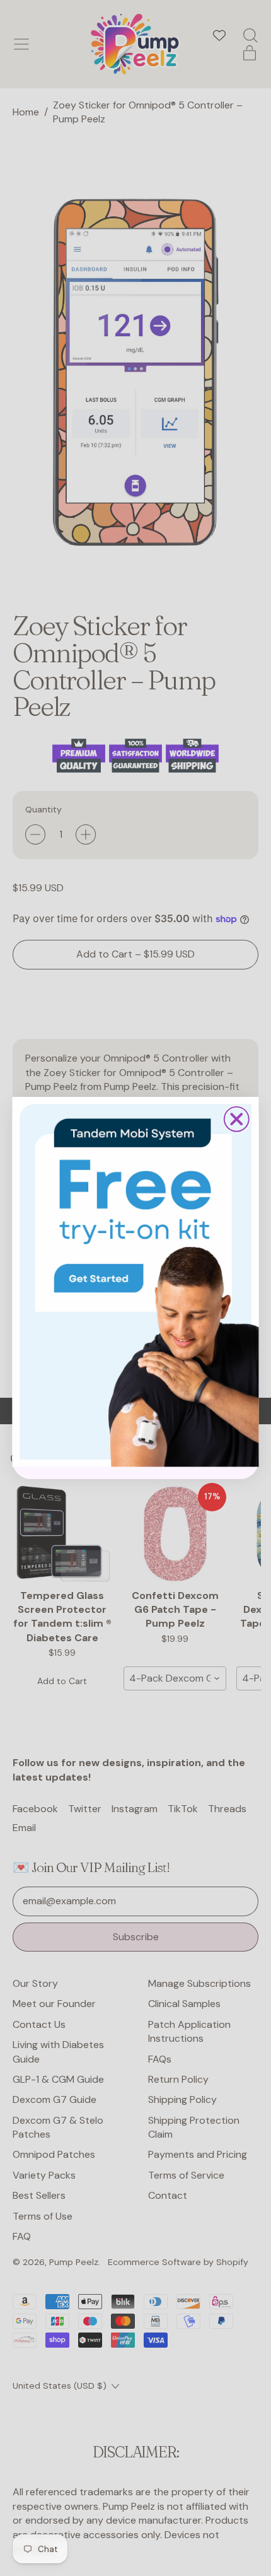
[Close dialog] (237, 1119)
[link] (136, 1282)
